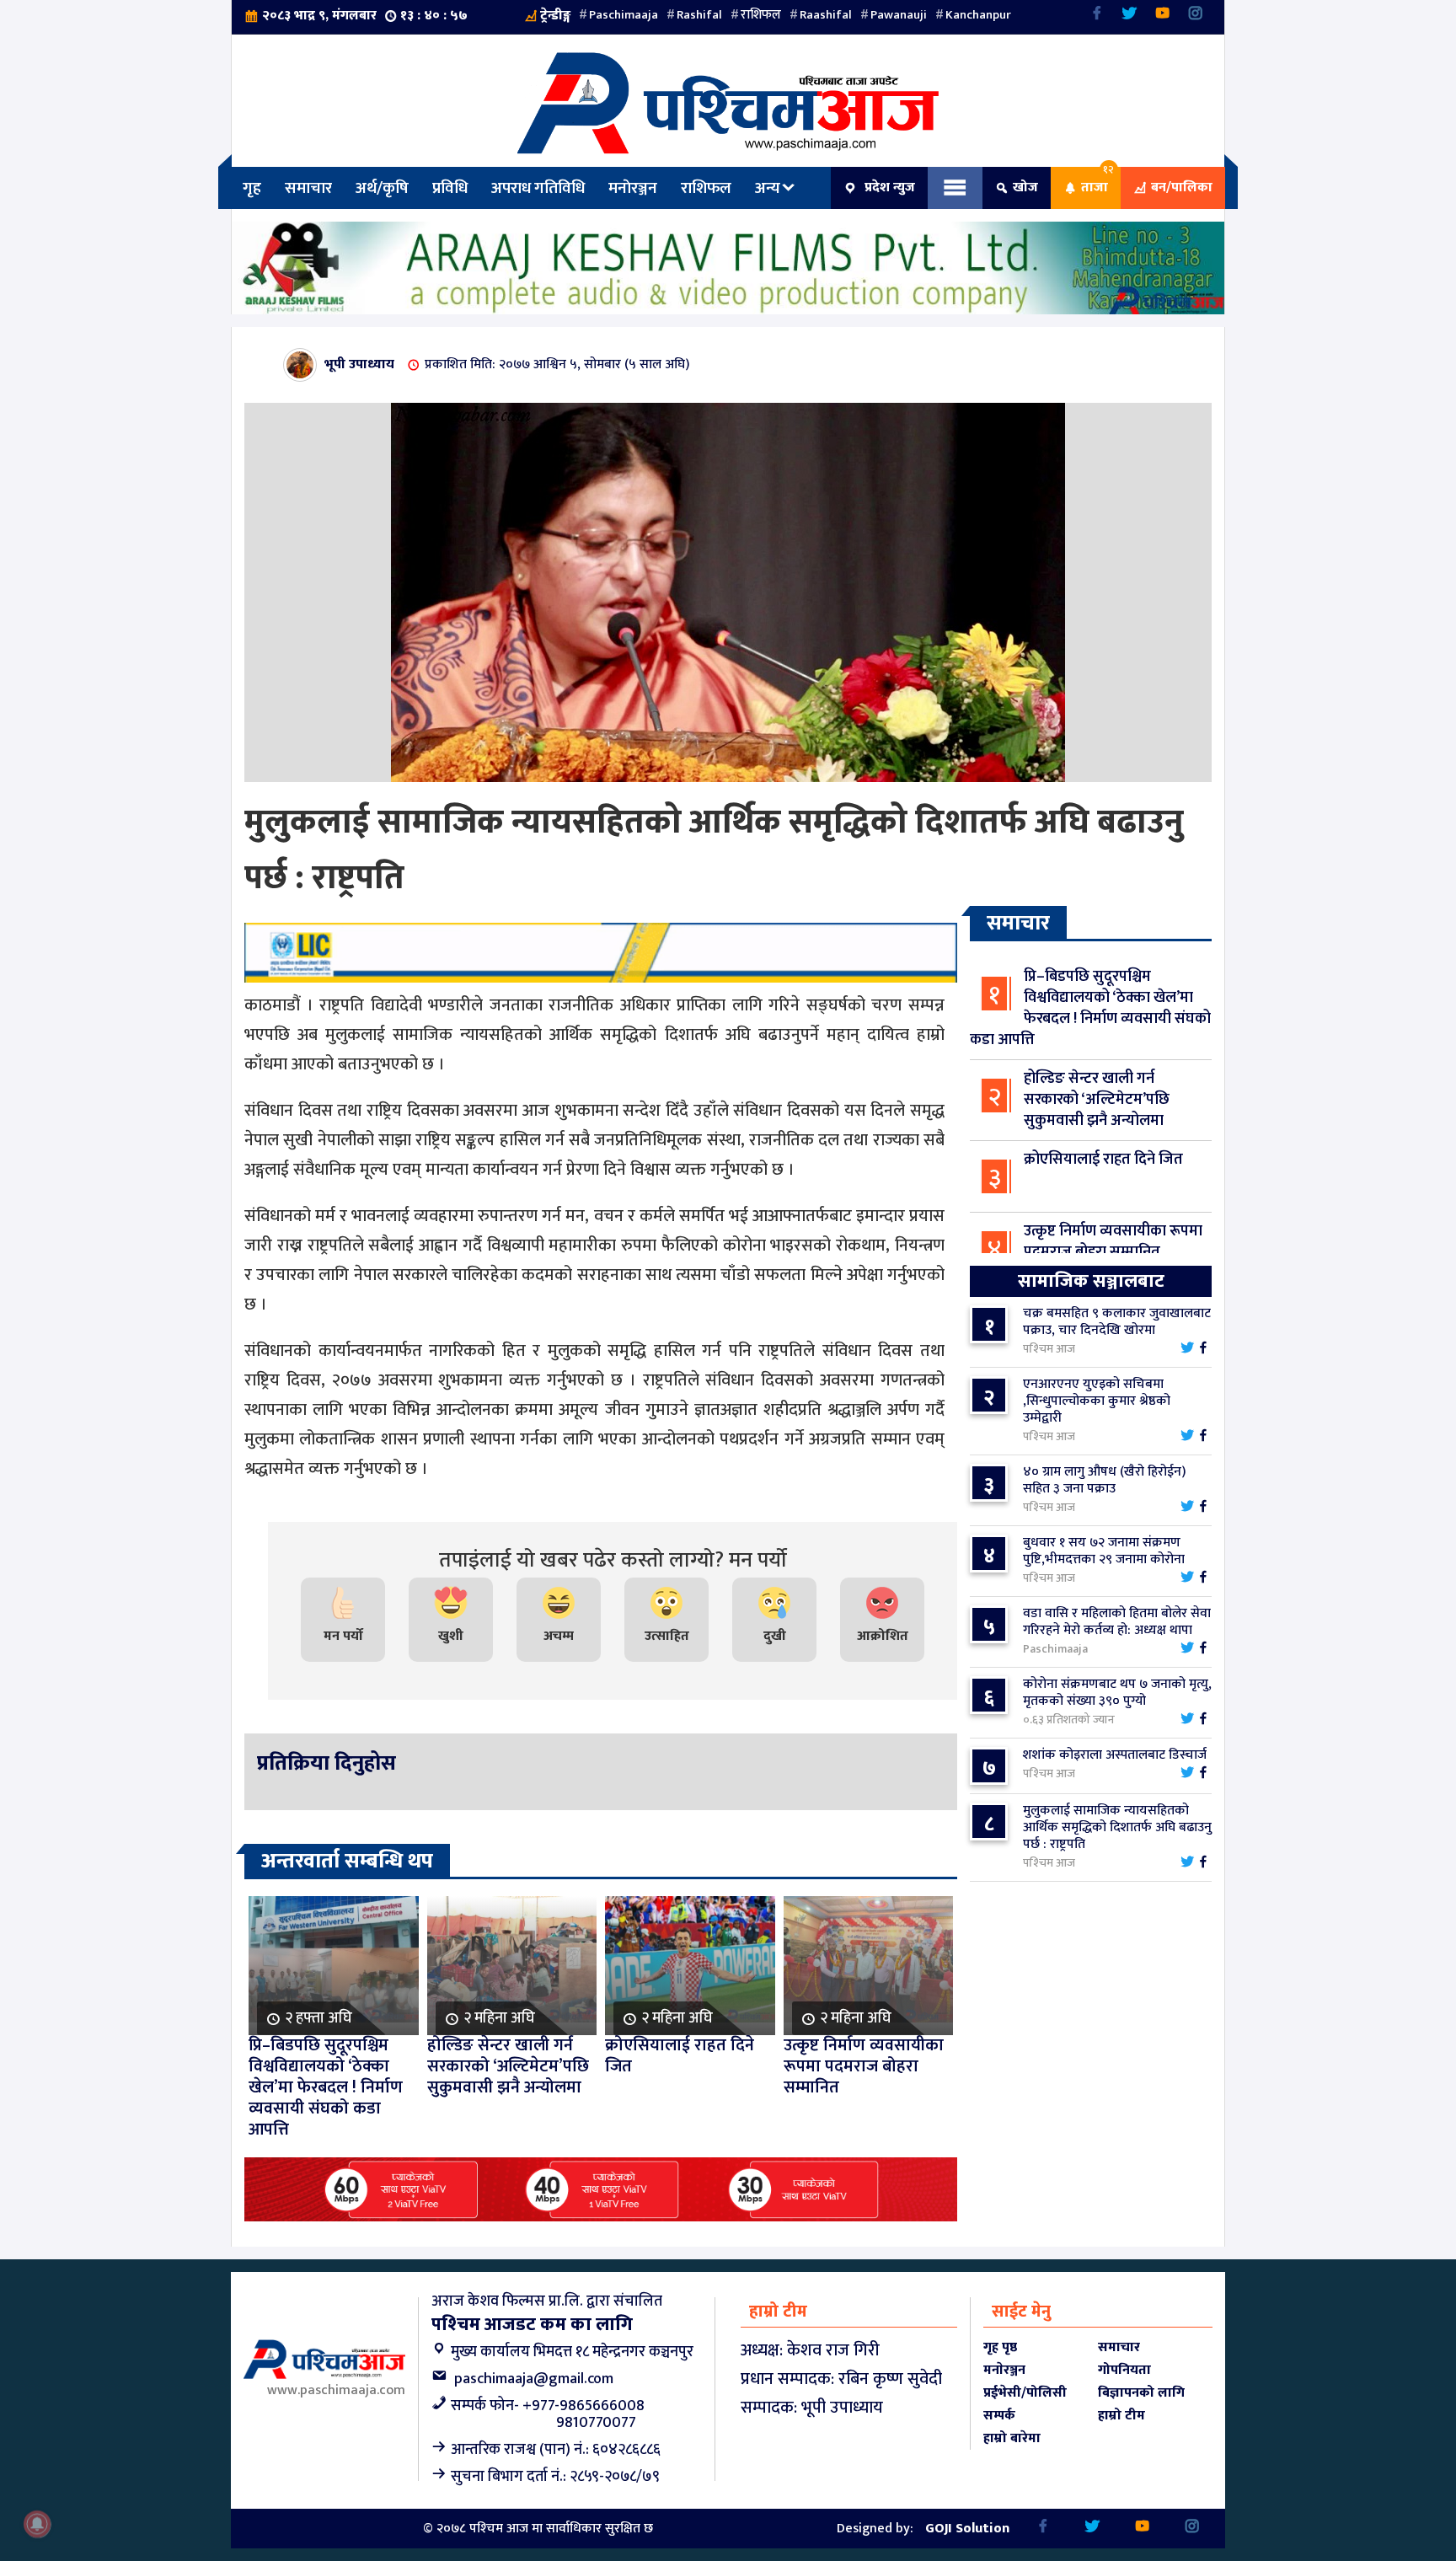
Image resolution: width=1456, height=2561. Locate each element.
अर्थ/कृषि (382, 188)
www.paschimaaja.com (336, 2390)
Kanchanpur (978, 15)
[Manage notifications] (37, 2524)
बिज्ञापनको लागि (1141, 2393)
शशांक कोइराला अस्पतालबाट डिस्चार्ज (1115, 1755)
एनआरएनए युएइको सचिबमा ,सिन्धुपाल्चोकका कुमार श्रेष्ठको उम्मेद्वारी (1097, 1401)
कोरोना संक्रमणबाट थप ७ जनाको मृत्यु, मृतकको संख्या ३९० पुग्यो (1117, 1693)
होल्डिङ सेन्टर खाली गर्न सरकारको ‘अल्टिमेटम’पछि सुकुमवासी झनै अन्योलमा (1097, 1100)
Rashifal (699, 15)
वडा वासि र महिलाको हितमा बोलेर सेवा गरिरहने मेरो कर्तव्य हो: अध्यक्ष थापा (1117, 1622)
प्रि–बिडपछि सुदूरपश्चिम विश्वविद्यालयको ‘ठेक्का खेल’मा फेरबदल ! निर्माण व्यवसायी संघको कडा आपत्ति (1090, 1008)
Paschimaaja (624, 15)
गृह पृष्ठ (1000, 2347)
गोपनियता (1124, 2370)
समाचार (308, 188)
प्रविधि (450, 188)
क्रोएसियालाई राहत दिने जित (1103, 1160)
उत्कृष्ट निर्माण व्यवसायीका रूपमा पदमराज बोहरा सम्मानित (1113, 1242)
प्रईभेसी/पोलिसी (1025, 2393)
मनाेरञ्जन (633, 188)
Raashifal (826, 15)
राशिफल (761, 15)
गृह (252, 188)
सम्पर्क (999, 2416)
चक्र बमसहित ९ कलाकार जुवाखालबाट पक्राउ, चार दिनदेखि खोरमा (1117, 1322)
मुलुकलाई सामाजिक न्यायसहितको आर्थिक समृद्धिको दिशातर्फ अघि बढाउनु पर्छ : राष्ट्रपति (1117, 1827)
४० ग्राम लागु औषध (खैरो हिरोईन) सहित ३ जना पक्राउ (1104, 1480)
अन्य (768, 188)
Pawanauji (899, 15)
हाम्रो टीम (1121, 2416)
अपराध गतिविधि (538, 188)
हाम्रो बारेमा (1012, 2438)
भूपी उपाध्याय (359, 364)
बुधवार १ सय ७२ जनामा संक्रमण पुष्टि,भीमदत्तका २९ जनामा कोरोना (1104, 1551)
